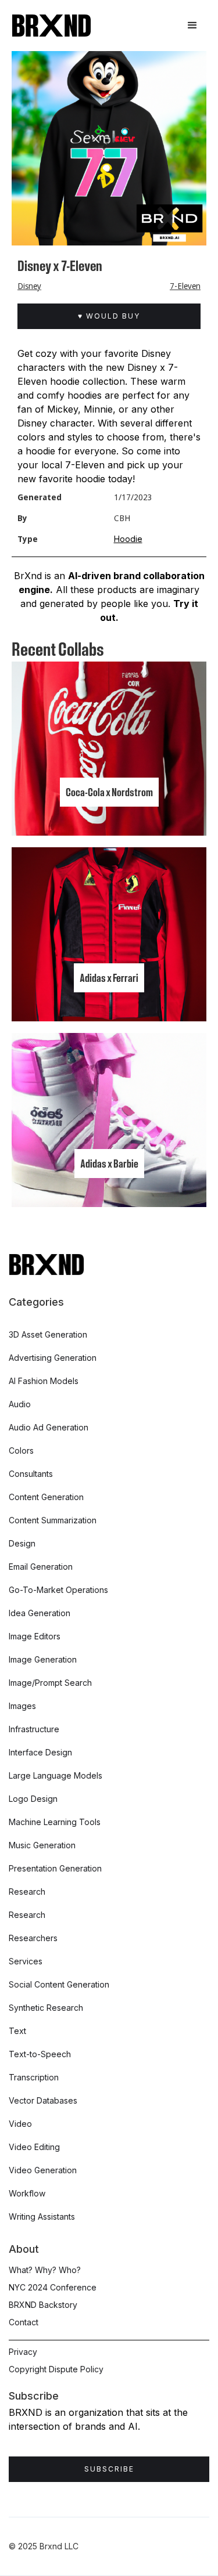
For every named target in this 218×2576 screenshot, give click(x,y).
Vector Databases (43, 2100)
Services (26, 1961)
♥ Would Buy (109, 316)
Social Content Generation (59, 1984)
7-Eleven (185, 286)
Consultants (31, 1474)
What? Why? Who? (45, 2270)
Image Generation (43, 1659)
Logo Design (33, 1799)
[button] (192, 26)
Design (22, 1543)
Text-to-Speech (40, 2054)
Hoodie (128, 539)
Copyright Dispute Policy (56, 2369)
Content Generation (46, 1497)
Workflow (27, 2193)
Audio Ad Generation (49, 1427)
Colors (21, 1450)
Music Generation (42, 1845)
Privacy (23, 2352)
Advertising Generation (53, 1358)
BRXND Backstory (43, 2305)
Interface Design (40, 1752)
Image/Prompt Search (50, 1683)
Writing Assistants (42, 2216)
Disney (29, 286)
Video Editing (34, 2147)
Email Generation (41, 1567)
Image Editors (35, 1636)
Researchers (33, 1938)
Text (17, 2031)
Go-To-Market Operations (58, 1590)
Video (20, 2124)
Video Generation (43, 2170)
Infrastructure (34, 1729)
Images (22, 1706)
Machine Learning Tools (55, 1822)
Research (27, 1892)
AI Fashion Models (44, 1381)
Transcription (34, 2077)
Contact (24, 2322)
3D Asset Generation (48, 1334)
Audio (20, 1404)
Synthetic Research (46, 2008)
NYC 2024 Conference (53, 2287)
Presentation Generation (55, 1868)
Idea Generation (40, 1613)
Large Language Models (56, 1775)
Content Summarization (53, 1520)
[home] (51, 26)
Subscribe (109, 2469)
